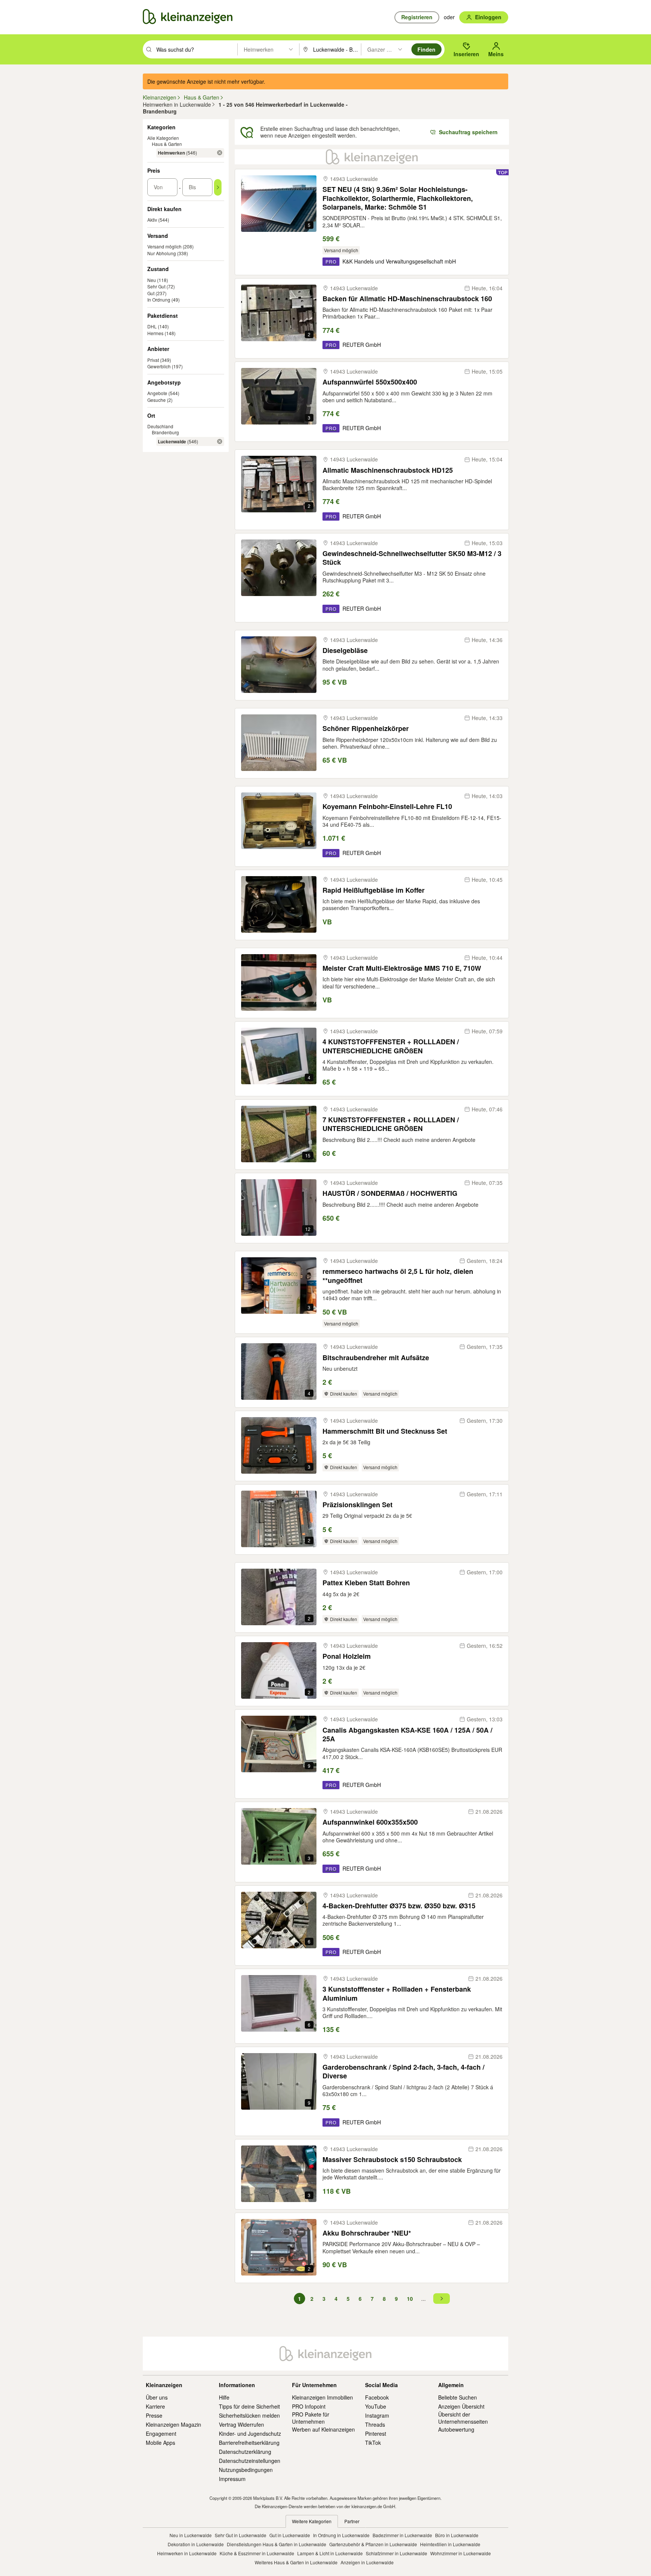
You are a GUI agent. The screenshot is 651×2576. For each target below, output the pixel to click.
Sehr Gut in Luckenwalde (241, 2535)
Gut (151, 293)
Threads (375, 2424)
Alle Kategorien (163, 138)
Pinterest (376, 2433)
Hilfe (224, 2397)
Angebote (157, 393)
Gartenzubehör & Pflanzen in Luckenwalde (373, 2544)
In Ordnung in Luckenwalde (341, 2535)
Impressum (232, 2479)
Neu (152, 280)
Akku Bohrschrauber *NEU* (367, 2233)
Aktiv (152, 220)
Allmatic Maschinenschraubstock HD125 (388, 470)
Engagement (161, 2433)
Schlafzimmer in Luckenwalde (397, 2553)
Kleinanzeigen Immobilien (322, 2397)
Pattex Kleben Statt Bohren (366, 1583)
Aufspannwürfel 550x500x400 (370, 382)
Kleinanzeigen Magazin (173, 2424)
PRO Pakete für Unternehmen (311, 2418)
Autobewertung (456, 2429)
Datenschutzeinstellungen (250, 2461)
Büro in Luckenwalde (457, 2535)
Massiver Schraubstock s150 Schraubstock (392, 2160)
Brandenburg (165, 432)
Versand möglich (164, 246)
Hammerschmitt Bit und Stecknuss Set (385, 1431)
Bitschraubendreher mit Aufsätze (376, 1358)
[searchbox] (196, 49)
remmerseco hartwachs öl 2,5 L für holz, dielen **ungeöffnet (398, 1276)
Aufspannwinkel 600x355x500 (370, 1822)
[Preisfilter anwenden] (218, 187)
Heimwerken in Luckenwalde (187, 2553)
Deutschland (160, 426)
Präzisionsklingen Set (358, 1505)
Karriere (155, 2406)
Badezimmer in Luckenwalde (402, 2535)
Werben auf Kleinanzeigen (323, 2429)
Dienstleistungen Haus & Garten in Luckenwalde (277, 2544)
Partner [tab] (352, 2521)
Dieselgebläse (345, 651)
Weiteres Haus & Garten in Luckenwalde (296, 2562)
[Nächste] (442, 2299)
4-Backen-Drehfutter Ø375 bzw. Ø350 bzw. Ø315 (399, 1906)
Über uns (157, 2397)
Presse (154, 2415)
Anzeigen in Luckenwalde (367, 2562)
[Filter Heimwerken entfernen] (220, 153)
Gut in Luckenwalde (290, 2535)
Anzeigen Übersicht (461, 2406)
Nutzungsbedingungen (246, 2470)
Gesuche (157, 400)
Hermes (155, 333)
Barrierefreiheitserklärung (249, 2443)
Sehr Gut (156, 286)
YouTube (376, 2406)
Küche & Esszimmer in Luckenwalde (257, 2553)
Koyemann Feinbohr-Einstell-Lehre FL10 (387, 807)
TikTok (373, 2443)
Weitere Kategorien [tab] (312, 2521)
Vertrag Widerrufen (241, 2424)
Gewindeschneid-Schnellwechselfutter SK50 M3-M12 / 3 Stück (412, 558)
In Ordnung (159, 300)
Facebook (377, 2397)
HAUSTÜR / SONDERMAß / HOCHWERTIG (390, 1193)
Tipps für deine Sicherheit (249, 2406)
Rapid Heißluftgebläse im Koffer (374, 890)
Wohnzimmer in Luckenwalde (461, 2553)
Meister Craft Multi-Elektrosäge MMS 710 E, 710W (402, 968)
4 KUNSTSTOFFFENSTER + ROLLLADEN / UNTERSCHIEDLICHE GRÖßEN (391, 1046)
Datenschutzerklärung (245, 2452)
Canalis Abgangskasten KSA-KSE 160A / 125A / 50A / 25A (407, 1735)
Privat (153, 360)
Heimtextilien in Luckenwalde (450, 2544)
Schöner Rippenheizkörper (366, 729)
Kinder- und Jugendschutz (250, 2433)
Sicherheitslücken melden (249, 2415)
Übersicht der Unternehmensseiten (463, 2418)
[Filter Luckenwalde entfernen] (220, 441)
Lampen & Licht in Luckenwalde (330, 2553)
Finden (426, 49)
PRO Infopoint (309, 2406)
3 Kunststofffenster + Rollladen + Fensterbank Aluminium (397, 1994)
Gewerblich (159, 366)
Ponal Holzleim (347, 1656)
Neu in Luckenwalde (191, 2535)
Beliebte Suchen (458, 2397)
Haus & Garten (167, 144)
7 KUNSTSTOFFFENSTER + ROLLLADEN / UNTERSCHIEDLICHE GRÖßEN (391, 1124)
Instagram (377, 2415)
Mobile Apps (160, 2443)
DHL (152, 326)
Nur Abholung (162, 253)
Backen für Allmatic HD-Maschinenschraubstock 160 (407, 299)
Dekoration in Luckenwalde (196, 2544)
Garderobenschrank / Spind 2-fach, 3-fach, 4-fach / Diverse (403, 2072)
